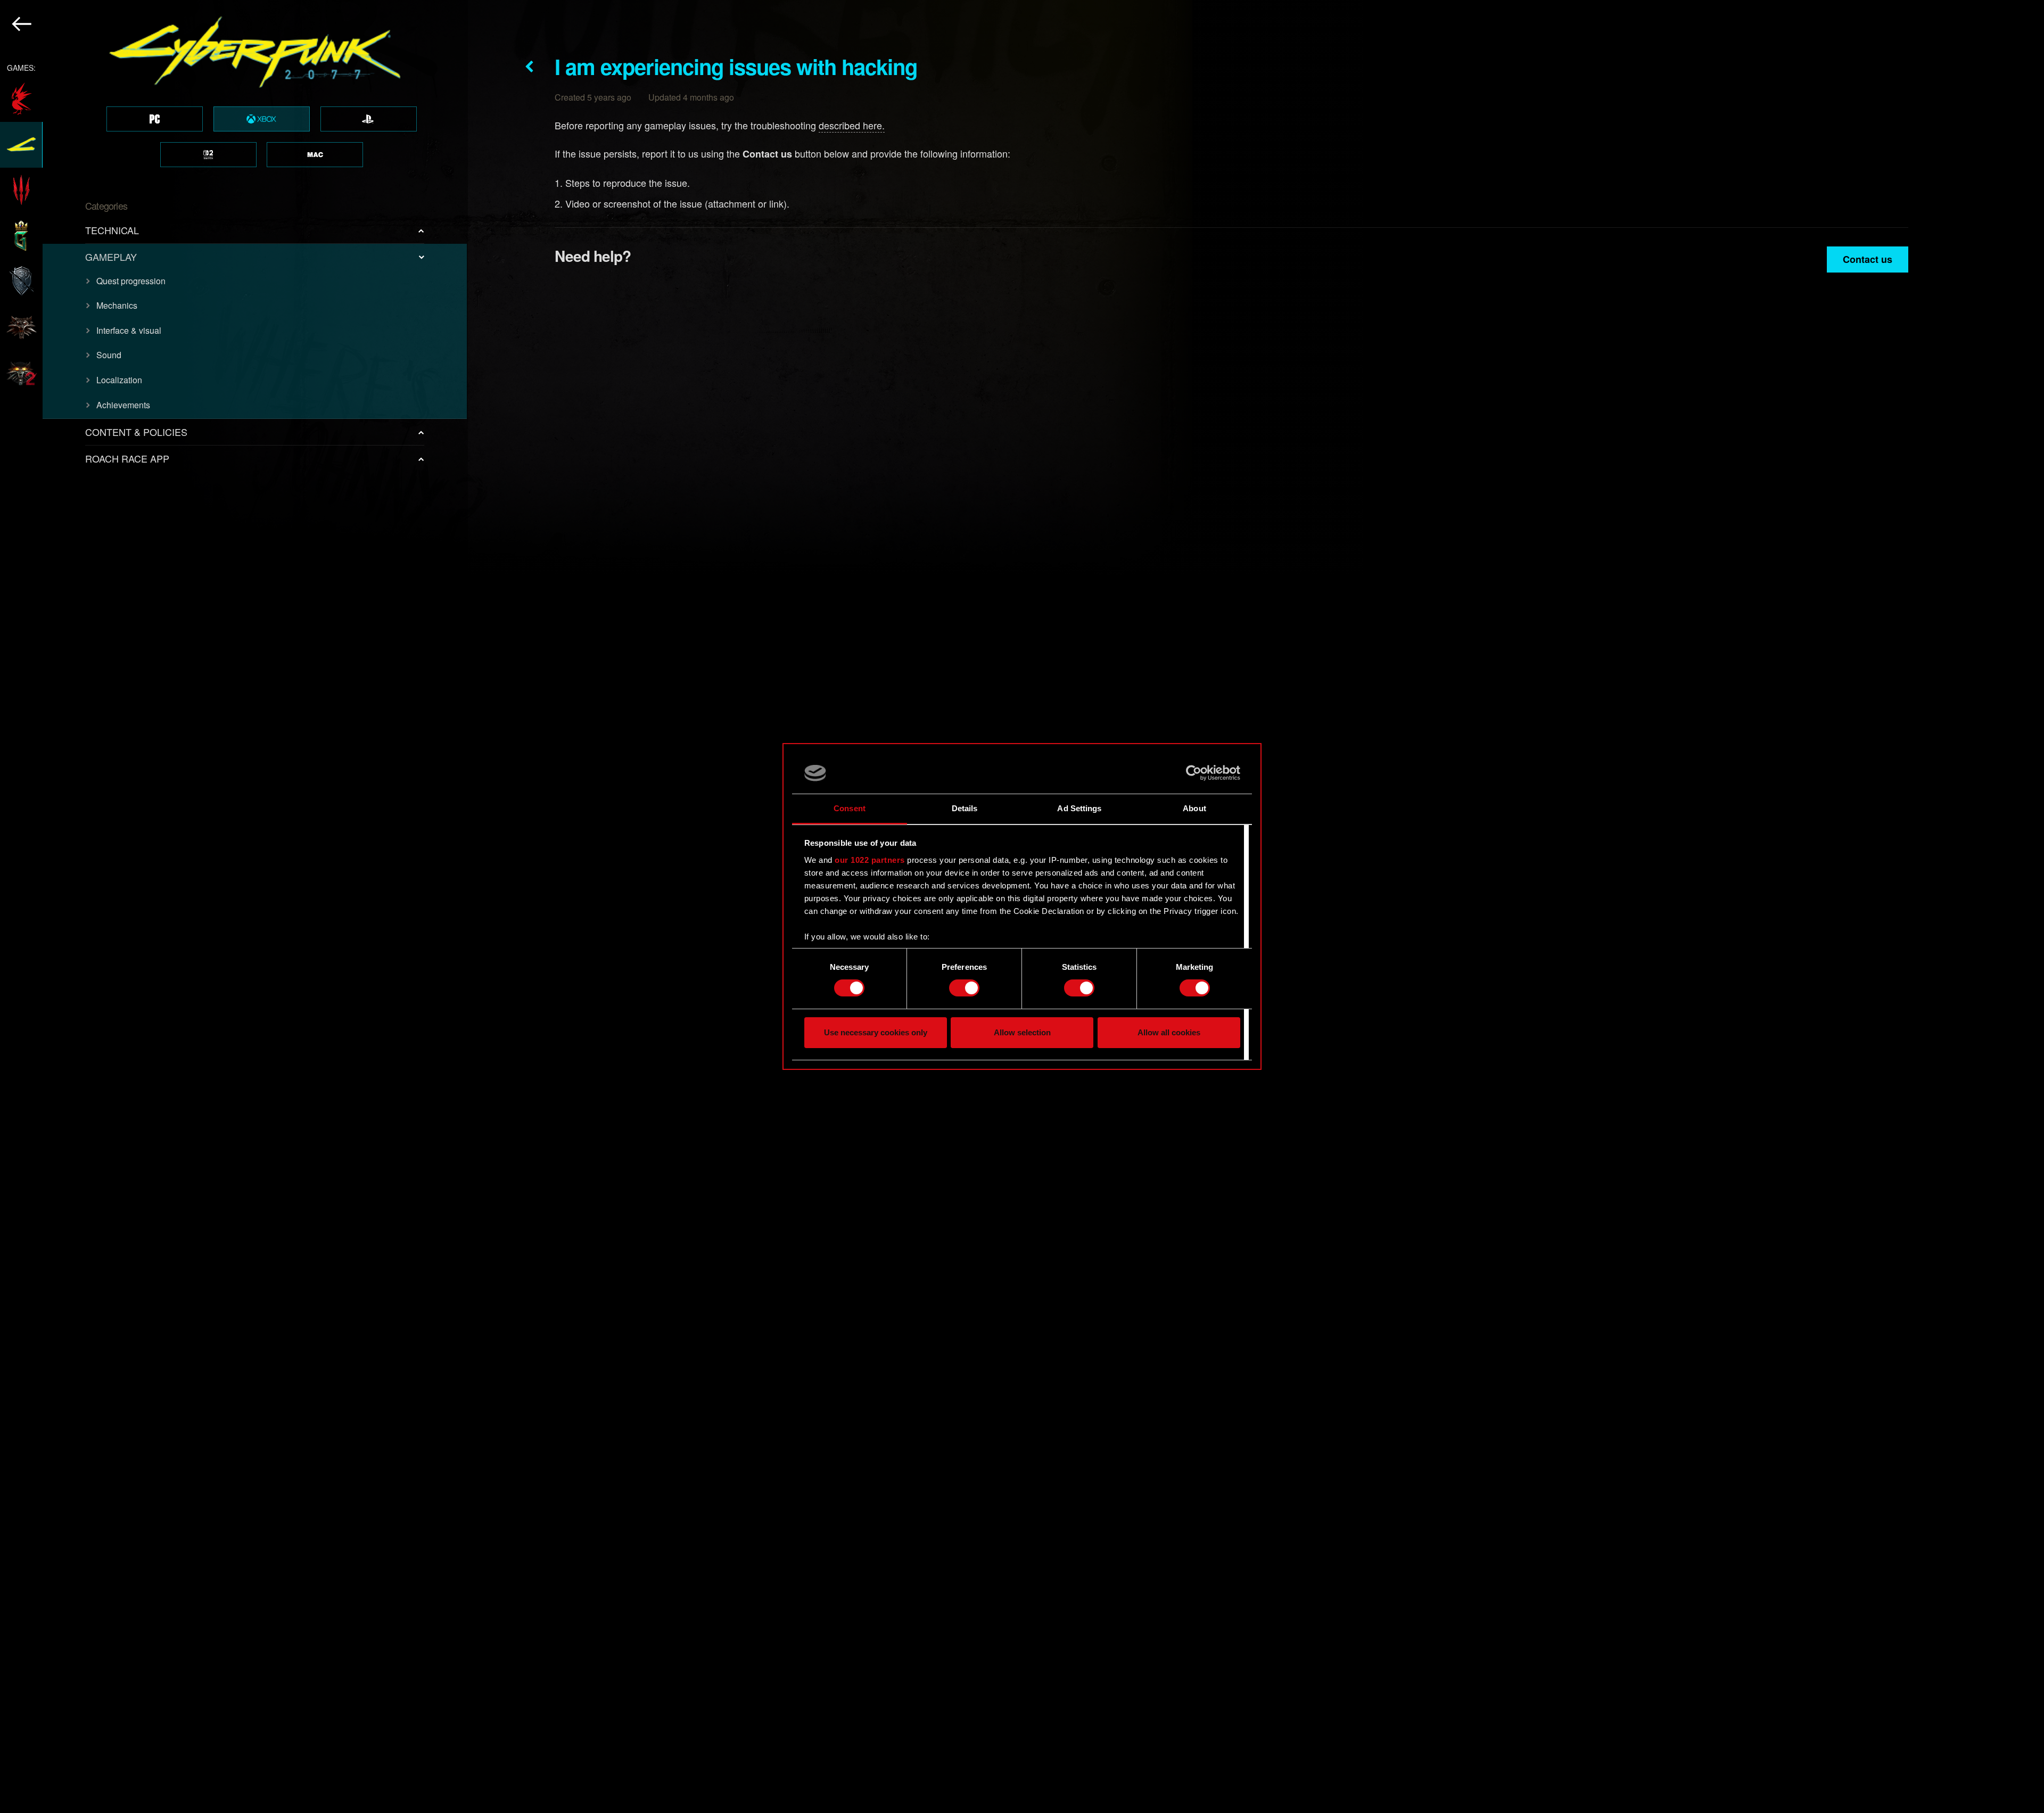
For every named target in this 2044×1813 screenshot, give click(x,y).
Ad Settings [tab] (1079, 808)
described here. (852, 125)
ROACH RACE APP (127, 458)
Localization (119, 380)
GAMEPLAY (111, 257)
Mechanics (117, 305)
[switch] (964, 988)
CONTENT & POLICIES (136, 432)
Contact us (1868, 259)
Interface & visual (129, 330)
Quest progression (131, 281)
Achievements (123, 405)
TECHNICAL (112, 230)
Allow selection (1022, 1032)
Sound (109, 355)
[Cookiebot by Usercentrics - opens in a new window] (1194, 773)
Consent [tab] (850, 808)
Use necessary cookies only (876, 1032)
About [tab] (1194, 808)
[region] (234, 906)
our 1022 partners (870, 860)
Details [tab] (965, 808)
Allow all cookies (1169, 1032)
